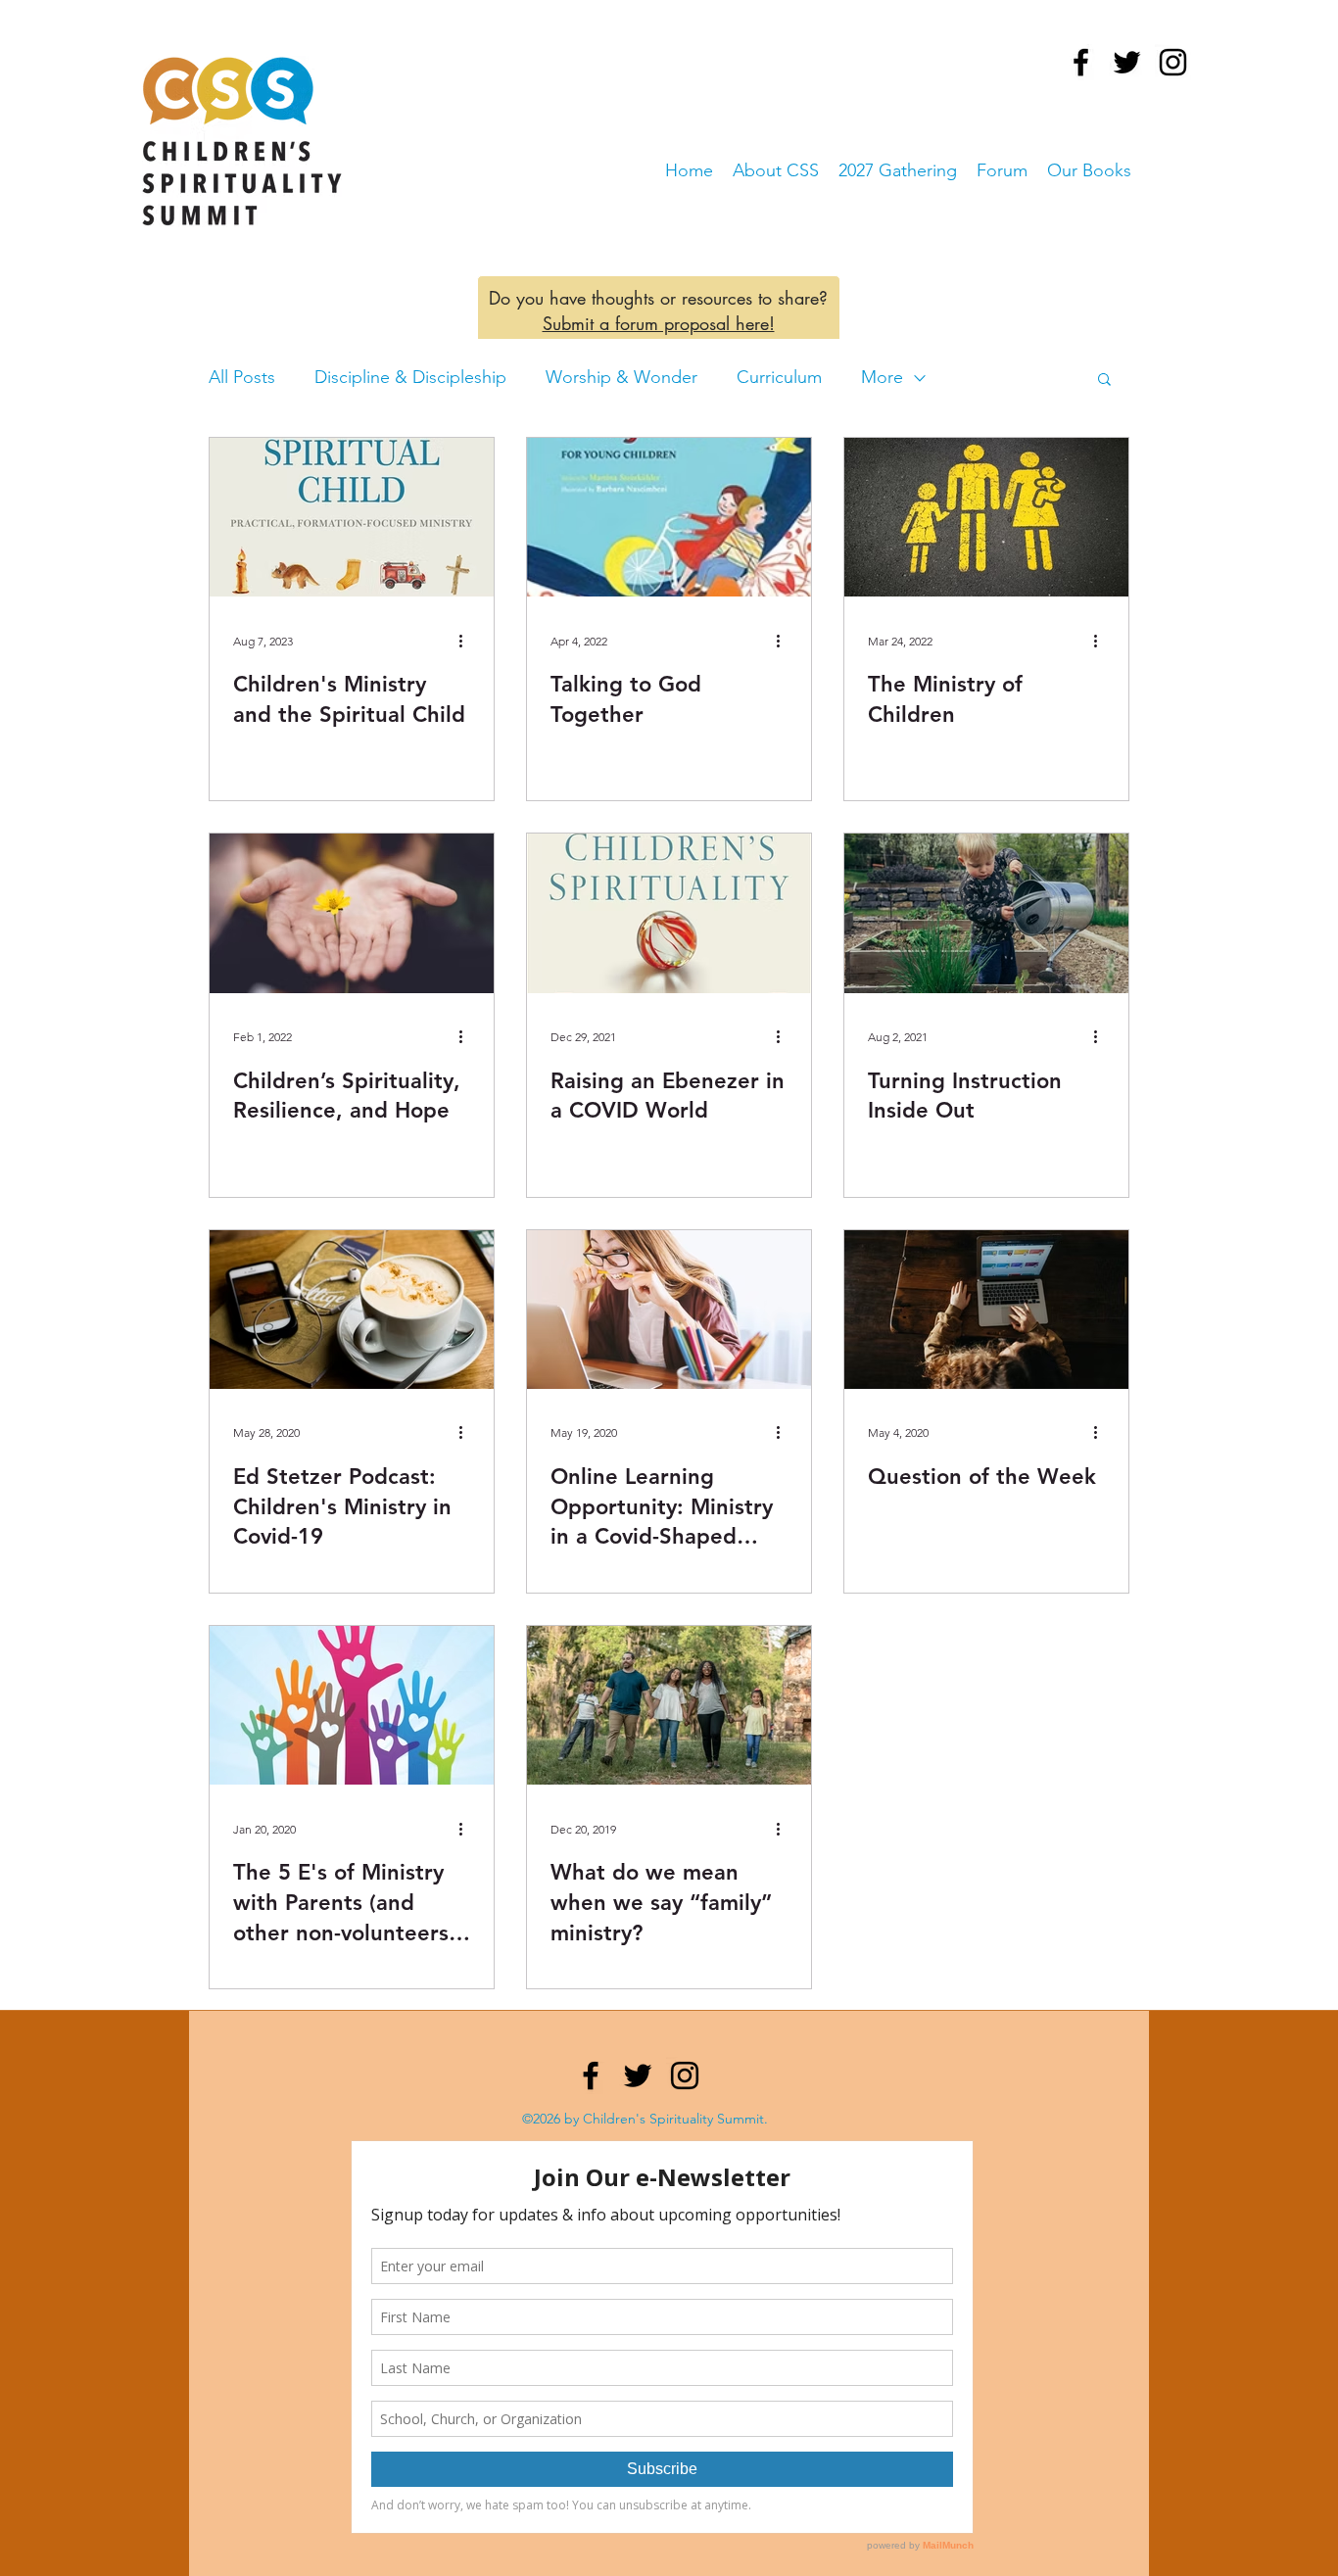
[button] (1104, 381)
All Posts (242, 377)
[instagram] (1173, 62)
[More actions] (467, 641)
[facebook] (1081, 62)
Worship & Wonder (621, 377)
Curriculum (779, 377)
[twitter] (1127, 62)
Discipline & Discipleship (410, 377)
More (882, 377)
